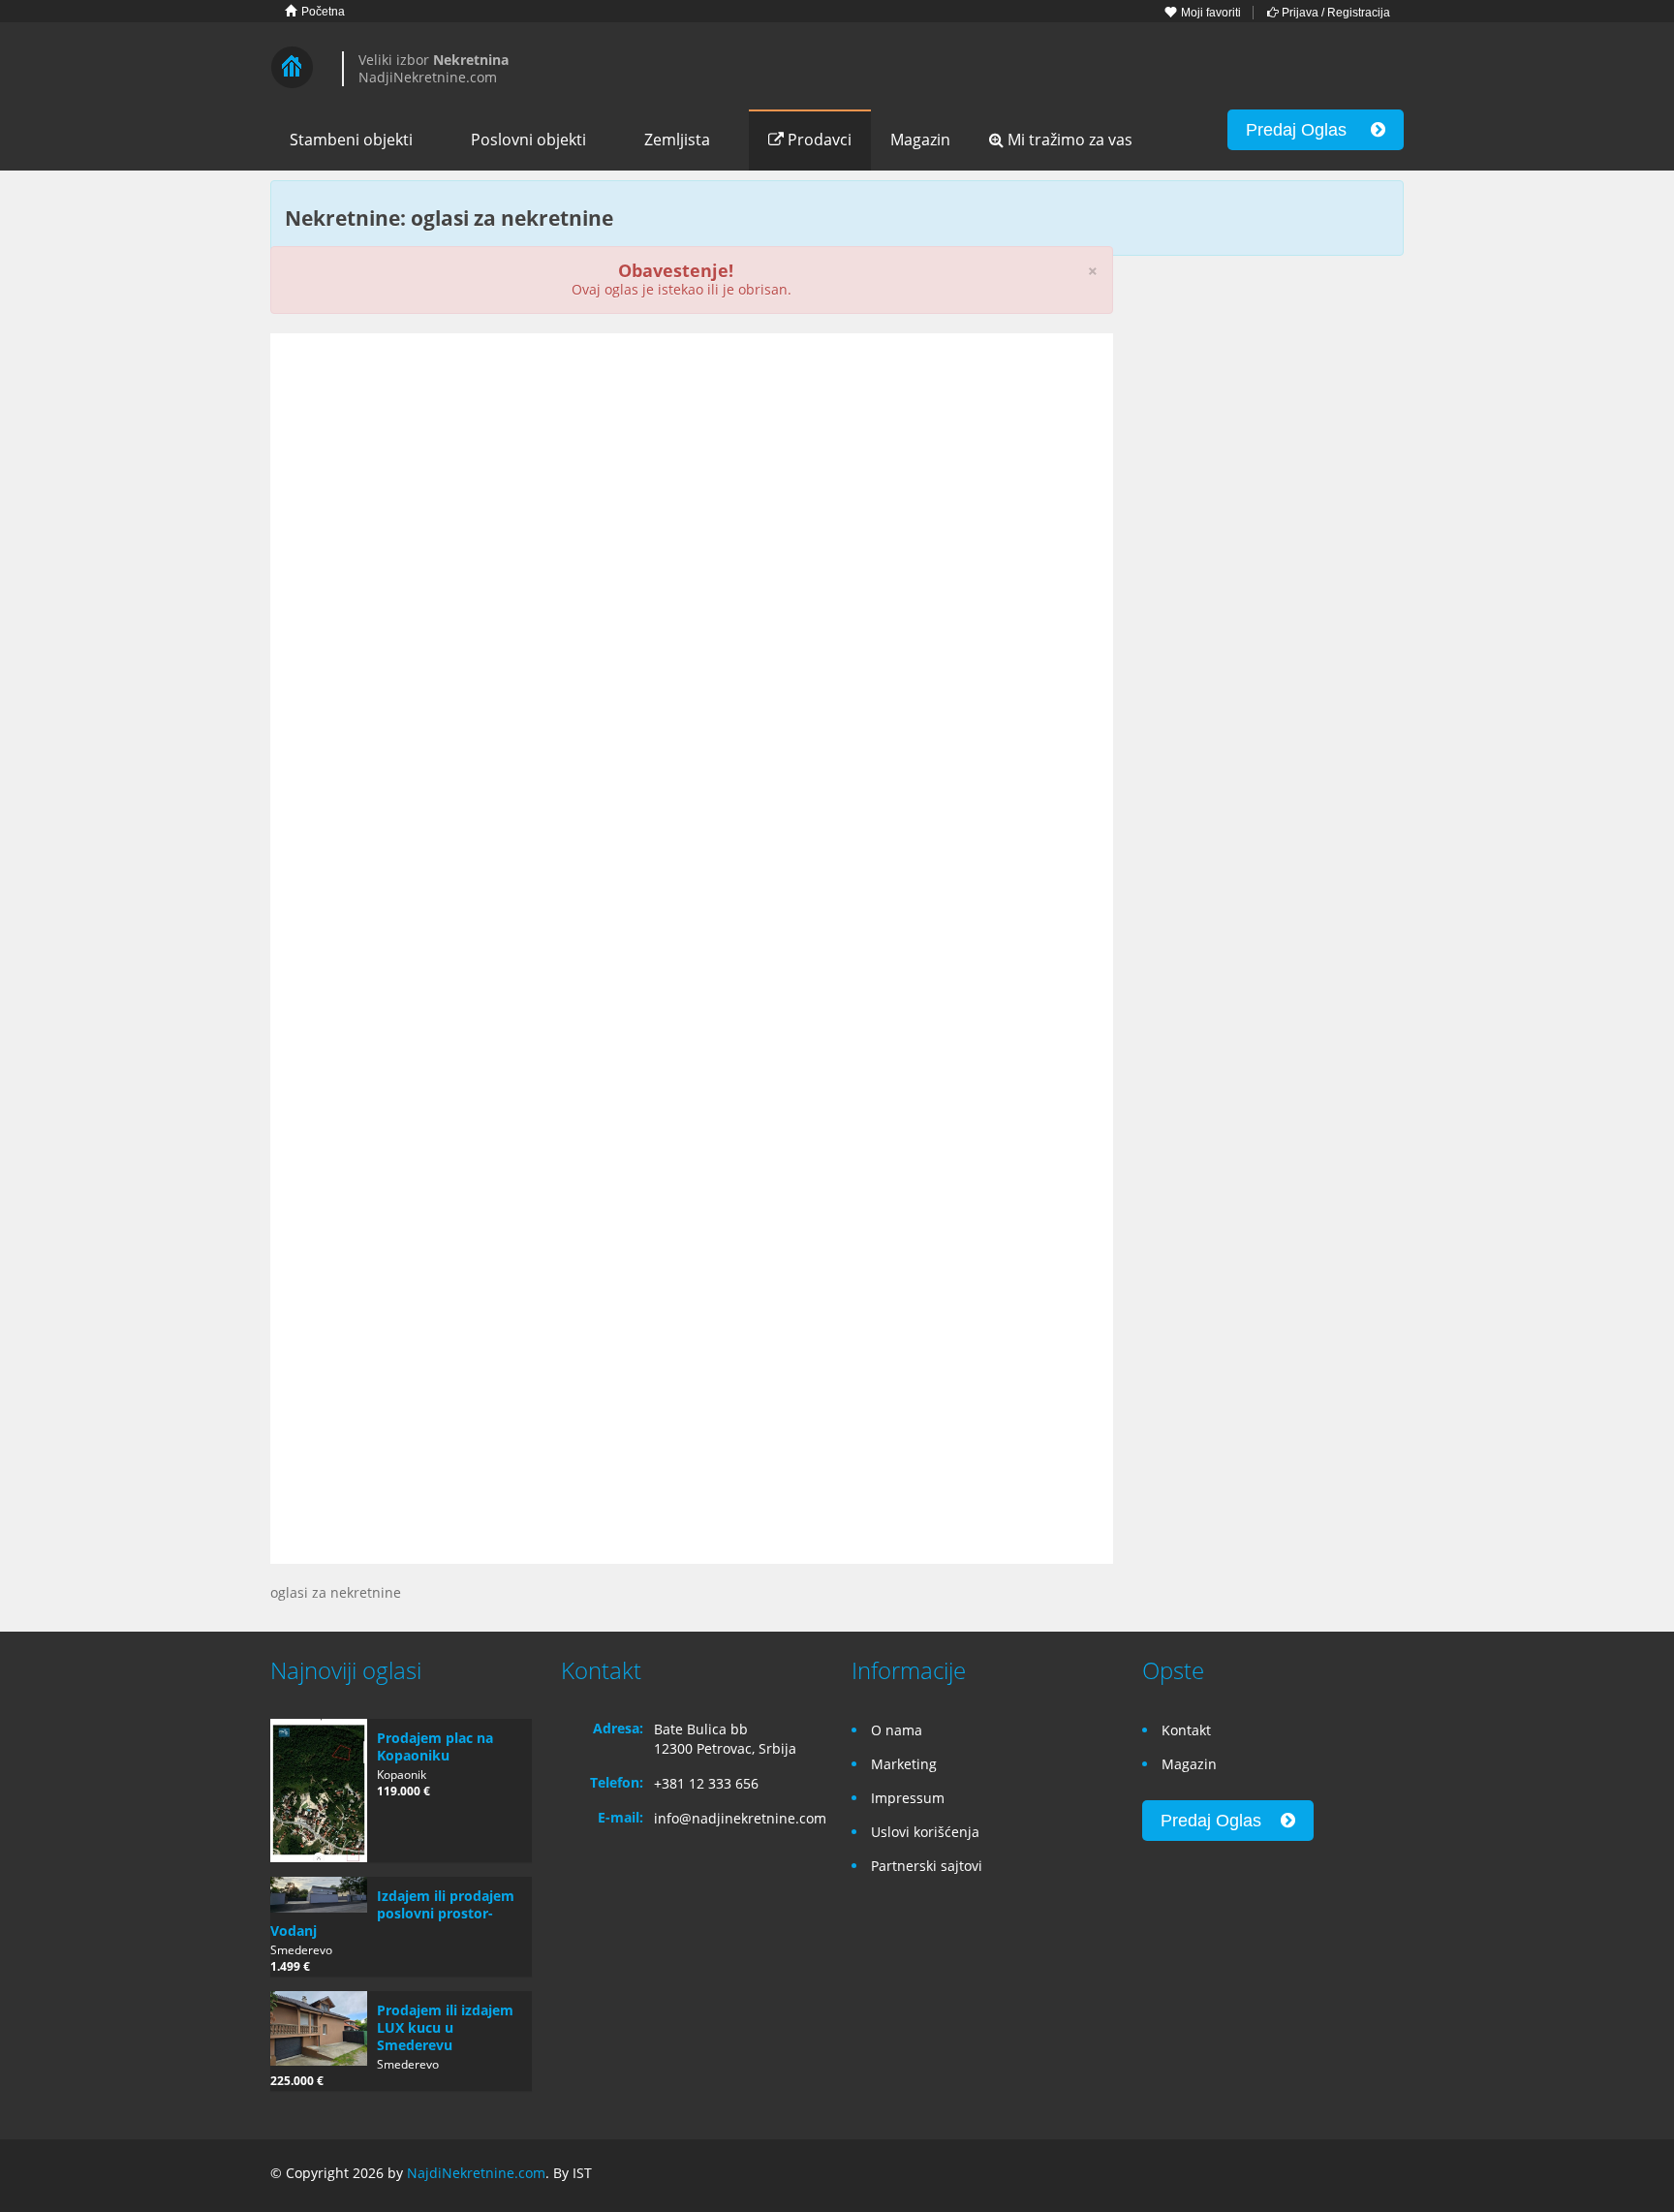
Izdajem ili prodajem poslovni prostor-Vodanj (392, 1913)
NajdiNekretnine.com (476, 2173)
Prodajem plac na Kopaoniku (435, 1746)
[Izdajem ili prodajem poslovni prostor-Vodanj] (319, 1895)
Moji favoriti (1209, 13)
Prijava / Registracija (1334, 13)
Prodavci (818, 140)
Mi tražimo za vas (1068, 140)
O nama (897, 1730)
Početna (322, 12)
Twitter (1392, 2176)
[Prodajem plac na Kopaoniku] (319, 1791)
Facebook (1302, 2176)
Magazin (920, 140)
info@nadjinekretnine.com (740, 1818)
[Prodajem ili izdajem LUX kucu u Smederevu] (319, 2029)
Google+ (1344, 2176)
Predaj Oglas (1308, 130)
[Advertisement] (692, 498)
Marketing (904, 1764)
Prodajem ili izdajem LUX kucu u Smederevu (445, 2027)
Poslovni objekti (528, 140)
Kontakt (1186, 1730)
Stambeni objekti (351, 140)
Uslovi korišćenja (925, 1832)
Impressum (908, 1798)
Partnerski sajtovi (927, 1866)
